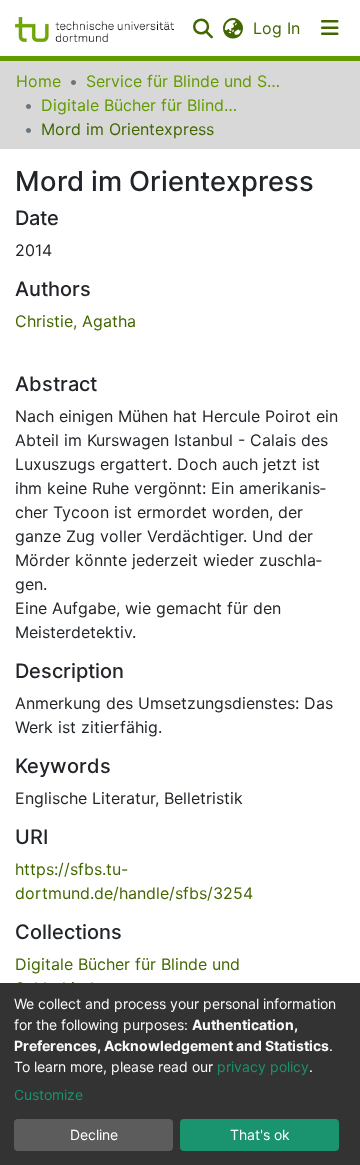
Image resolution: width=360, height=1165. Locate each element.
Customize (48, 1094)
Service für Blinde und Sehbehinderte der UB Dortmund (186, 81)
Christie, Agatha (75, 321)
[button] (232, 28)
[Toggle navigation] (330, 28)
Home (38, 81)
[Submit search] (202, 28)
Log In (277, 28)
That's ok (260, 1134)
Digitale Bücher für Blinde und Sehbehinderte (141, 105)
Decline (94, 1134)
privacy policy (263, 1066)
